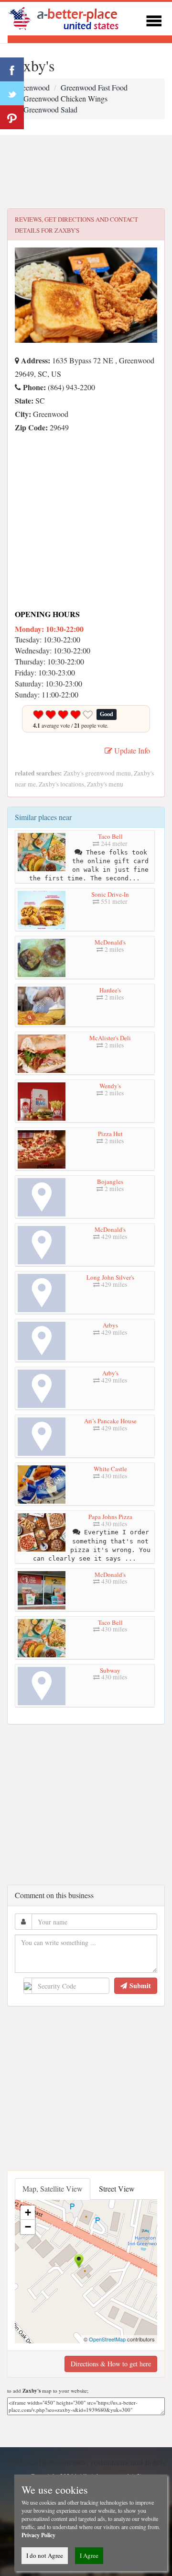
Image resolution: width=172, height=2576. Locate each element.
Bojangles (110, 1181)
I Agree (89, 2555)
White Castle (110, 1469)
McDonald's (110, 942)
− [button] (28, 2227)
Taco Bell (110, 836)
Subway (110, 1670)
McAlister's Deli (110, 1038)
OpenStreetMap (107, 2339)
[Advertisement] (86, 172)
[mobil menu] (154, 19)
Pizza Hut (110, 1134)
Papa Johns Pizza (110, 1517)
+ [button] (28, 2212)
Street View (117, 2188)
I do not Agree (45, 2555)
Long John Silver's (110, 1277)
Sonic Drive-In (110, 894)
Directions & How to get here (111, 2364)
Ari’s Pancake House (110, 1421)
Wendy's (110, 1086)
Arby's (110, 1373)
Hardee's (110, 990)
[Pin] (12, 117)
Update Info (131, 750)
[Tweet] (12, 93)
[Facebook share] (12, 69)
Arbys (110, 1325)
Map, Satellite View (53, 2188)
